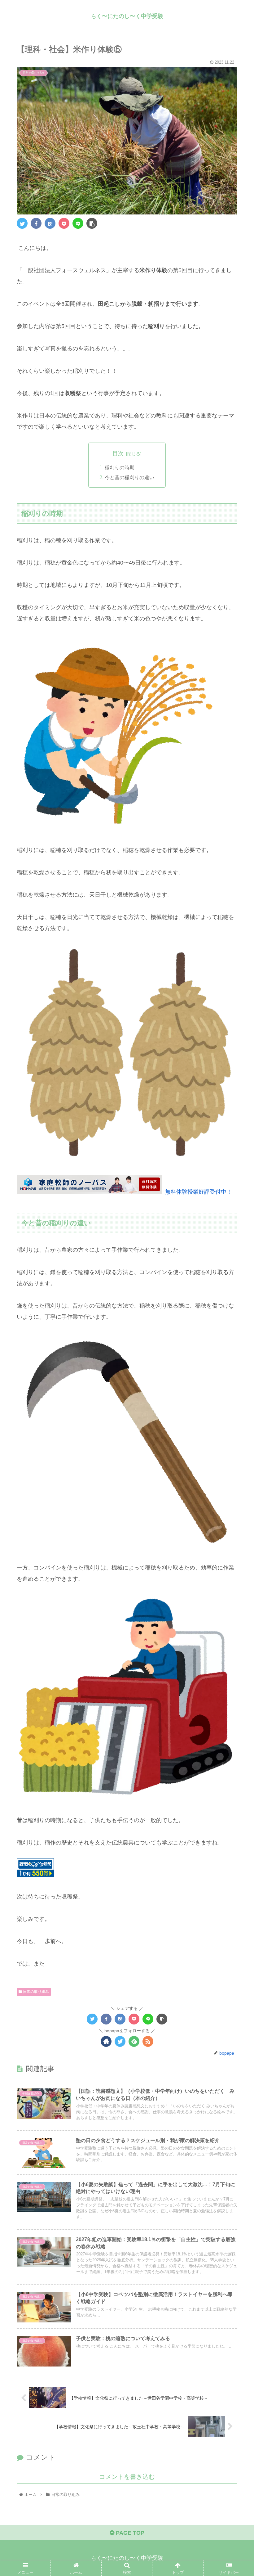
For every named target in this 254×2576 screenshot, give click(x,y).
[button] (235, 1319)
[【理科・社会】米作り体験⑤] (50, 223)
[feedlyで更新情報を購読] (134, 2041)
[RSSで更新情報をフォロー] (148, 2041)
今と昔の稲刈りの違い (129, 477)
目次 (118, 453)
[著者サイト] (106, 2041)
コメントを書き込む (127, 2477)
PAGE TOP (129, 2533)
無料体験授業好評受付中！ (199, 1192)
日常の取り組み (35, 1992)
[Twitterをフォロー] (120, 2041)
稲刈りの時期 (120, 467)
